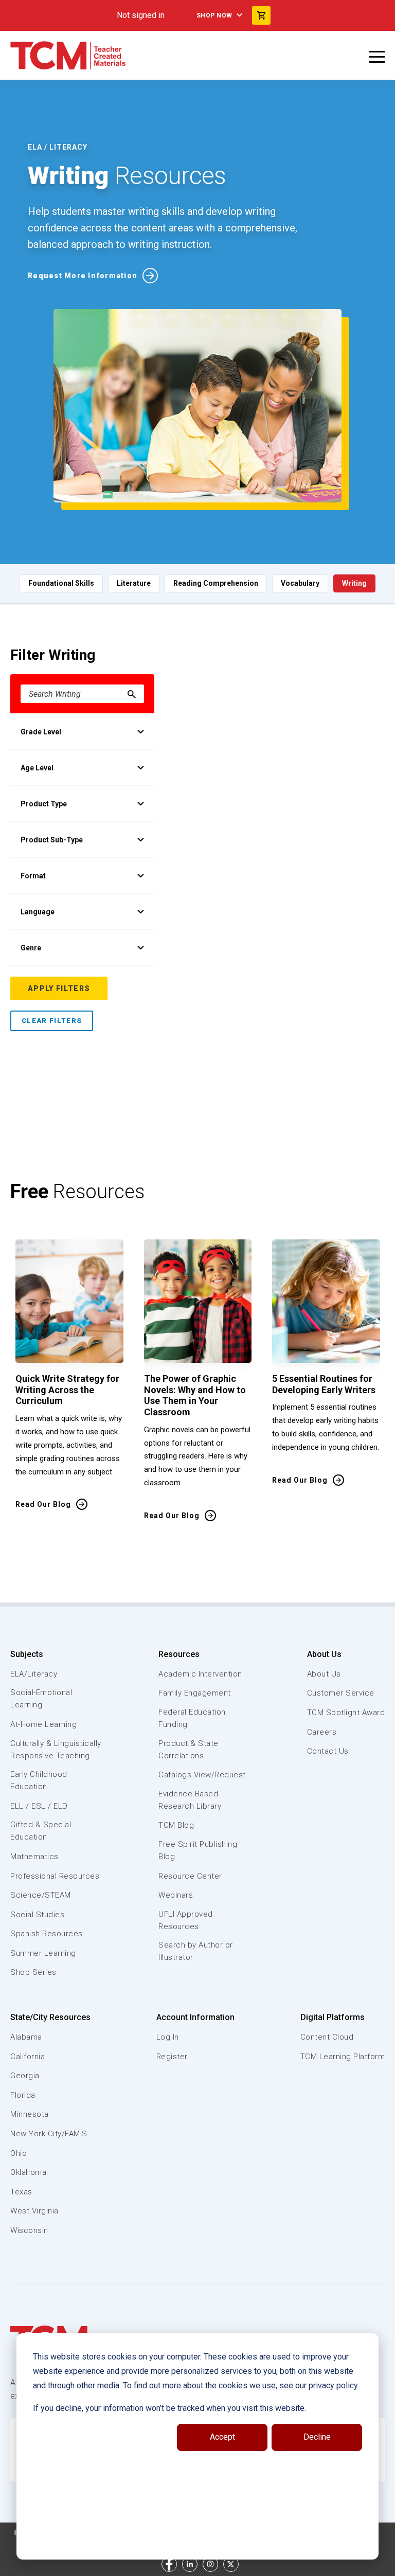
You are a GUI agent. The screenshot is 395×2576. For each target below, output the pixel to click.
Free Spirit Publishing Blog (198, 1850)
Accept (222, 2437)
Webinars (176, 1895)
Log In (168, 2037)
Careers (322, 1732)
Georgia (25, 2076)
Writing (354, 583)
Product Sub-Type (52, 840)
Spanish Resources (47, 1934)
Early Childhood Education (39, 1780)
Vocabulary (300, 583)
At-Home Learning (43, 1724)
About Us (324, 1654)
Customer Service (341, 1693)
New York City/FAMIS (49, 2134)
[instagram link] (210, 2564)
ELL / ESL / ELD (39, 1806)
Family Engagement (195, 1693)
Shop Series (33, 1972)
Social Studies (37, 1915)
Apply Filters (59, 988)
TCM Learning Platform (343, 2057)
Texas (21, 2192)
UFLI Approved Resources (186, 1920)
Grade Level (41, 732)
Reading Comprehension (216, 583)
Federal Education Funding (192, 1718)
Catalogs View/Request (202, 1775)
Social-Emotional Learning (41, 1699)
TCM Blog (176, 1825)
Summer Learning (43, 1953)
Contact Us (328, 1751)
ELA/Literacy (34, 1674)
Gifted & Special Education (41, 1831)
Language (38, 912)
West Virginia (34, 2211)
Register (172, 2057)
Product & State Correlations (188, 1750)
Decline (317, 2437)
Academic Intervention (200, 1674)
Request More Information (83, 276)
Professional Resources (55, 1876)
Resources (179, 1654)
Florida (23, 2095)
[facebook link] (169, 2564)
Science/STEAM (41, 1895)
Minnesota (30, 2114)
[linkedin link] (190, 2564)
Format (33, 876)
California (28, 2057)
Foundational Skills (61, 583)
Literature (134, 583)
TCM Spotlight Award (346, 1713)
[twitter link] (231, 2564)
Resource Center (190, 1876)
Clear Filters (52, 1021)
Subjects (27, 1654)
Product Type (44, 804)
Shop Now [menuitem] (214, 15)
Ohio (19, 2153)
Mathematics (34, 1857)
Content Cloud (327, 2037)
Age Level (37, 768)
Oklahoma (28, 2172)
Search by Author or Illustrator (196, 1951)
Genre (31, 948)
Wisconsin (29, 2230)
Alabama (26, 2037)
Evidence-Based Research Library (190, 1800)
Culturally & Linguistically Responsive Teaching (56, 1750)
